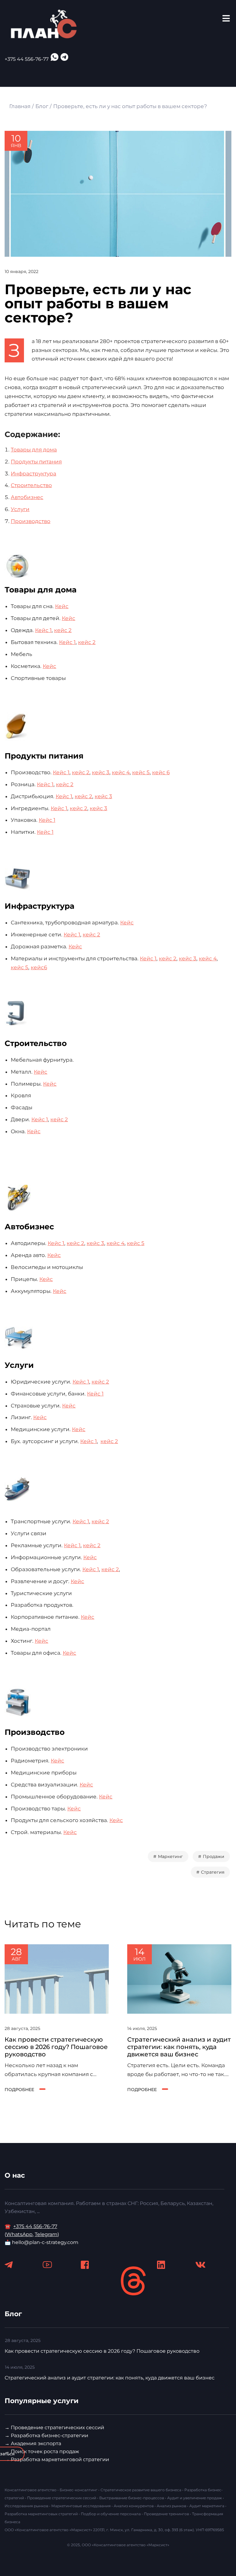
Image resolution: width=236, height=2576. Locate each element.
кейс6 (39, 967)
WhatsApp (19, 2234)
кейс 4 (121, 772)
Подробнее (19, 2090)
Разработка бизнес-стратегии (49, 2435)
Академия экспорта (36, 2443)
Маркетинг (170, 1856)
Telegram (46, 2234)
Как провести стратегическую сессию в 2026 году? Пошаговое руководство (56, 2047)
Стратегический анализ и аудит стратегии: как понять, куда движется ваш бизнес (179, 2047)
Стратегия (213, 1872)
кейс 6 (161, 772)
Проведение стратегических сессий (57, 2428)
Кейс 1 (43, 630)
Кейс (62, 606)
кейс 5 (141, 772)
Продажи (214, 1856)
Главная (20, 106)
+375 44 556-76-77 (27, 59)
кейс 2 (63, 630)
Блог (42, 106)
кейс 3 (101, 772)
